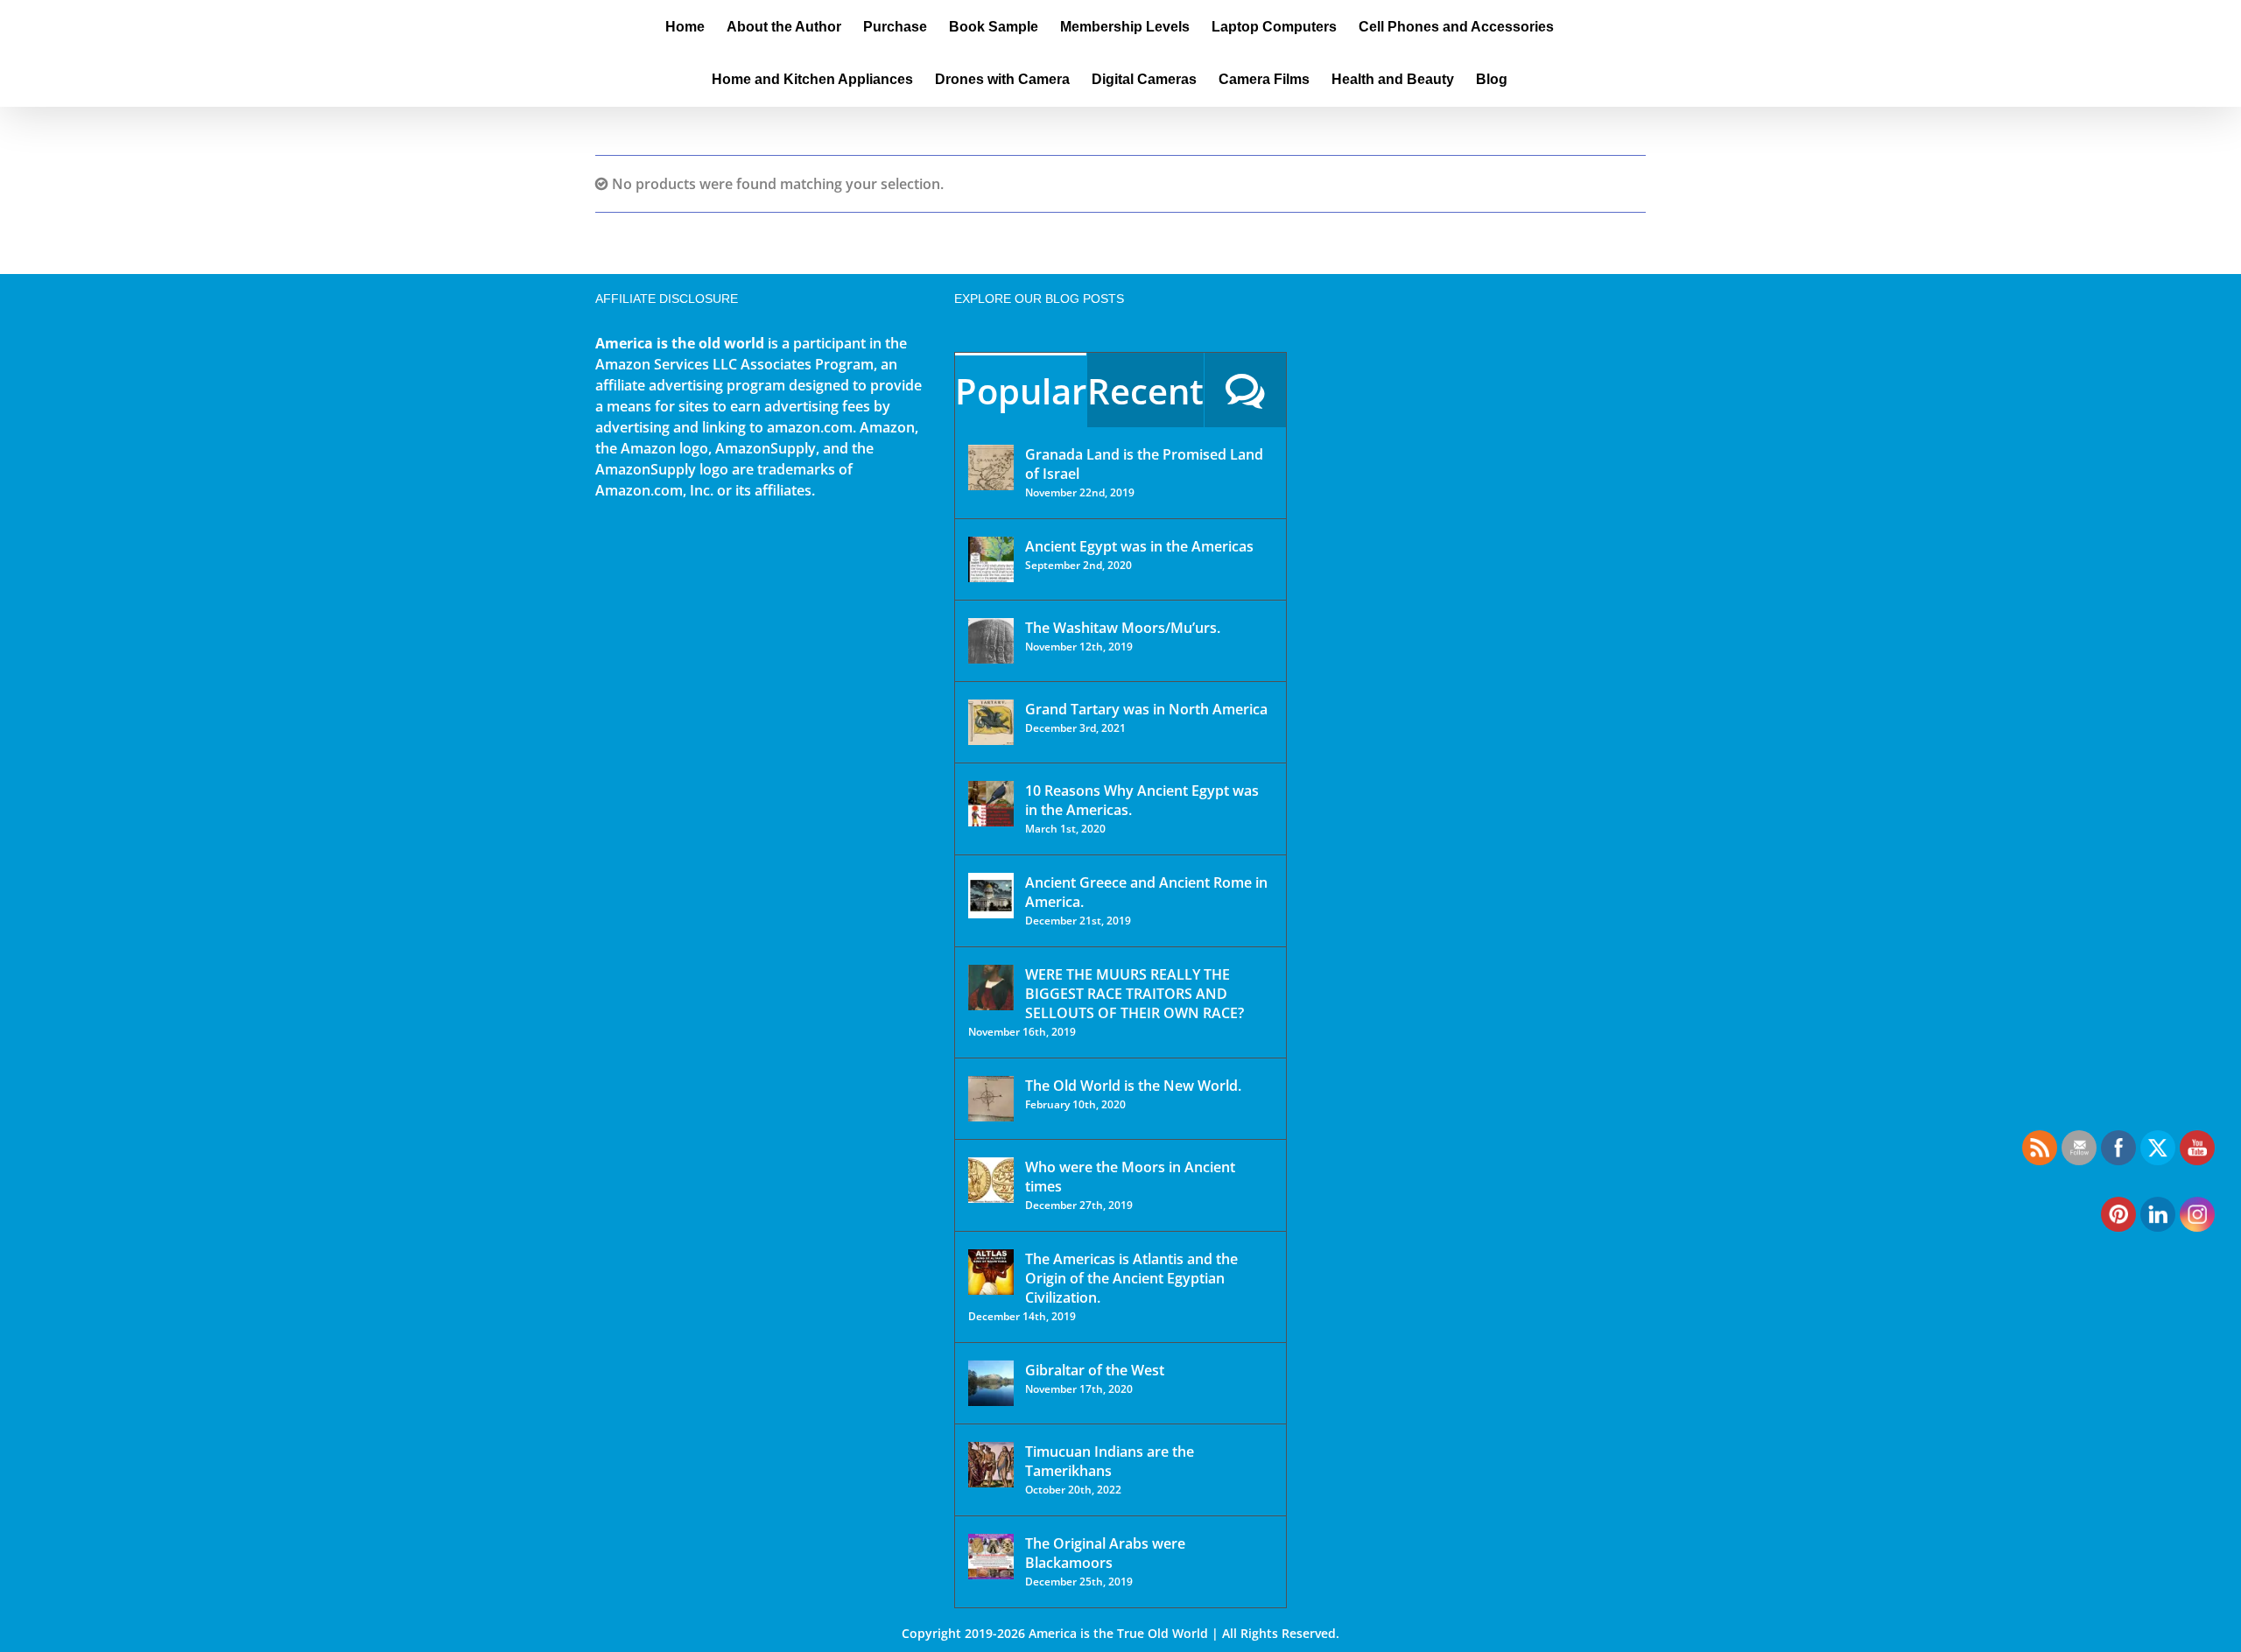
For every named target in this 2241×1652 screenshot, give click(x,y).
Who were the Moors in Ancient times (1130, 1177)
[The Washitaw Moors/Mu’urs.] (991, 641)
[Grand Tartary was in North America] (991, 722)
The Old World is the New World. (1133, 1086)
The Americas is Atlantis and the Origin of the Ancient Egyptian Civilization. (1131, 1278)
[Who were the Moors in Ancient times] (991, 1180)
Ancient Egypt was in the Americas (1139, 546)
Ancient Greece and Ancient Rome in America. (1146, 892)
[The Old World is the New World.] (991, 1099)
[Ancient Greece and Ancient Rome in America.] (991, 896)
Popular (1021, 391)
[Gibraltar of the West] (991, 1383)
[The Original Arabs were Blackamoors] (991, 1557)
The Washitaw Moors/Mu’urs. (1123, 628)
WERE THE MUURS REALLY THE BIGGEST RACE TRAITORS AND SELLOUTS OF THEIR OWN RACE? (1135, 994)
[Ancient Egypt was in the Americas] (991, 559)
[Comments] (1245, 390)
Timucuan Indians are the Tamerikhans (1110, 1461)
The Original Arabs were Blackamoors (1105, 1553)
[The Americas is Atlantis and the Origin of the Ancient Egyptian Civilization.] (991, 1272)
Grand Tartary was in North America (1146, 709)
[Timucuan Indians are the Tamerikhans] (991, 1465)
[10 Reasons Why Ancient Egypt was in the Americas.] (991, 804)
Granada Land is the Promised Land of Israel (1144, 464)
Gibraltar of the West (1095, 1370)
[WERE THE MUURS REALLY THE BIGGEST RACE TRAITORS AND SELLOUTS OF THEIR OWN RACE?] (991, 988)
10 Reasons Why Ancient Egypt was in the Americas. (1142, 800)
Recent (1145, 391)
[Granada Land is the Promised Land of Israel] (991, 467)
